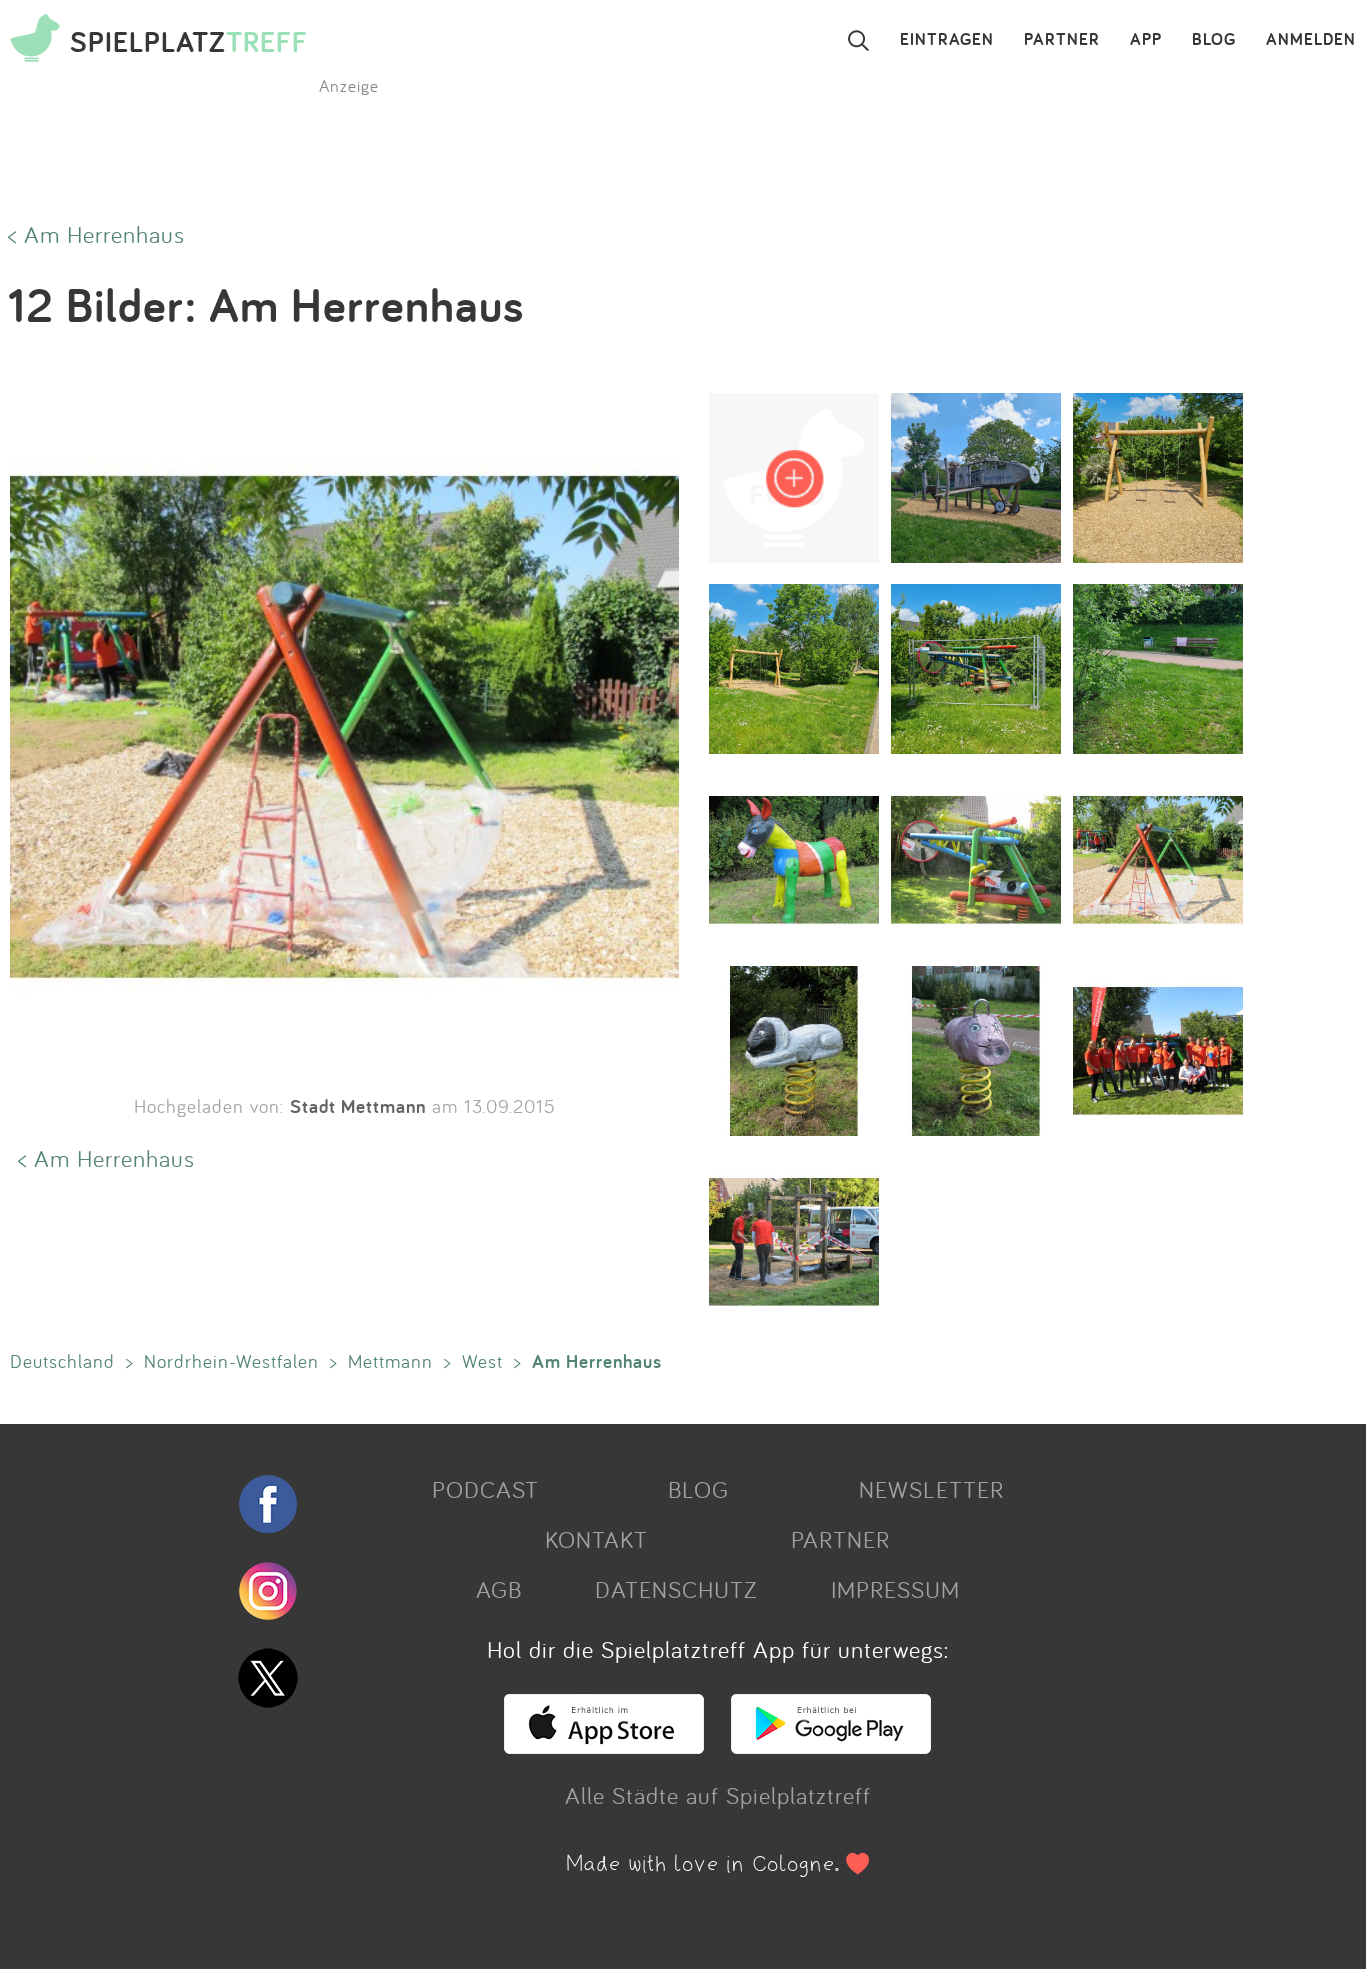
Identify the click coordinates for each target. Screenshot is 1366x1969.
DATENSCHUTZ (676, 1589)
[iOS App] (604, 1745)
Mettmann (390, 1361)
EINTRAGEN (947, 40)
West (482, 1361)
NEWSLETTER (931, 1489)
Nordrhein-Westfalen (231, 1361)
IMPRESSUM (895, 1589)
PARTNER (1062, 40)
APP (1146, 40)
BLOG (1214, 40)
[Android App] (831, 1745)
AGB (499, 1589)
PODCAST (485, 1489)
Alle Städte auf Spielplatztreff (718, 1795)
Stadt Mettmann (358, 1106)
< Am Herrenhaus (96, 234)
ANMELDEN (1311, 40)
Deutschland (62, 1361)
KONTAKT (596, 1539)
